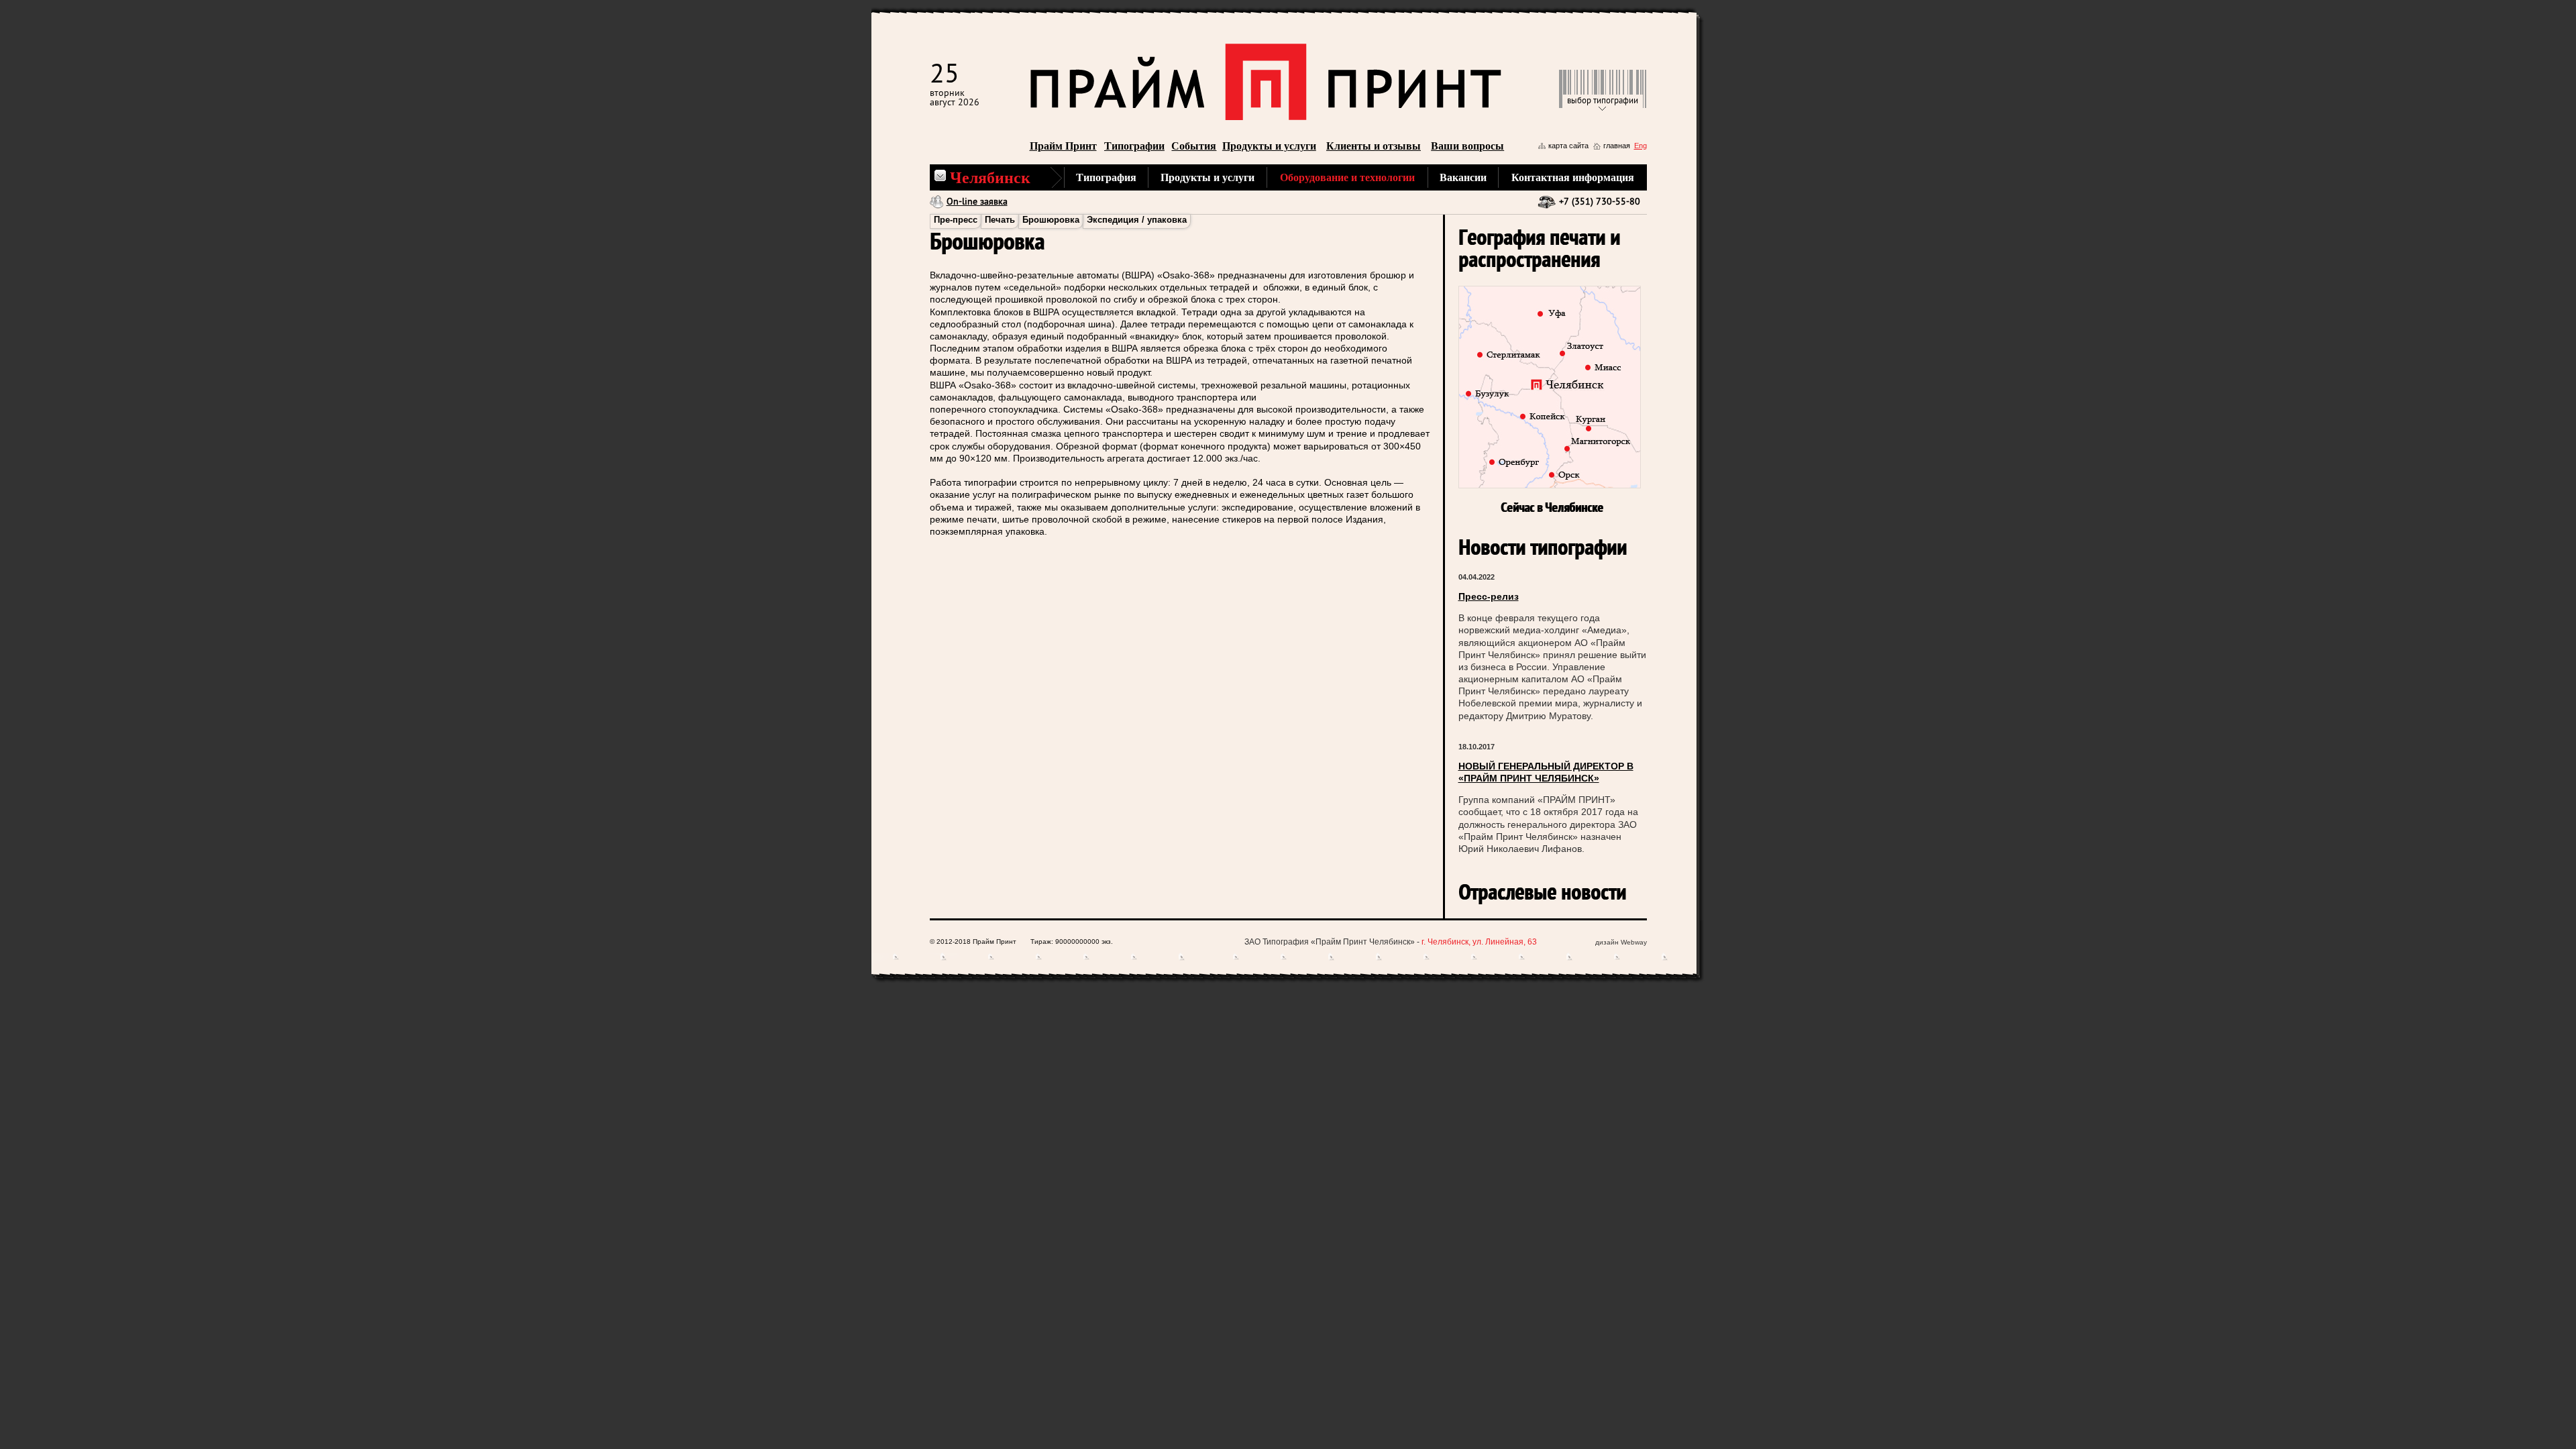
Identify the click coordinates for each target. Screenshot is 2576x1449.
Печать (1000, 220)
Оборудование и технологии (1347, 177)
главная (1617, 146)
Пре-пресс (956, 220)
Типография (1106, 177)
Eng (1641, 146)
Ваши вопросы (1467, 146)
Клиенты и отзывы (1374, 146)
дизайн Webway (1621, 942)
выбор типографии (1603, 101)
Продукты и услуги (1269, 146)
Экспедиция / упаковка (1137, 220)
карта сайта (1568, 146)
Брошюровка (1051, 220)
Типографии (1134, 146)
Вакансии (1463, 177)
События (1194, 146)
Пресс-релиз (1489, 596)
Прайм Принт (1063, 146)
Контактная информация (1573, 177)
